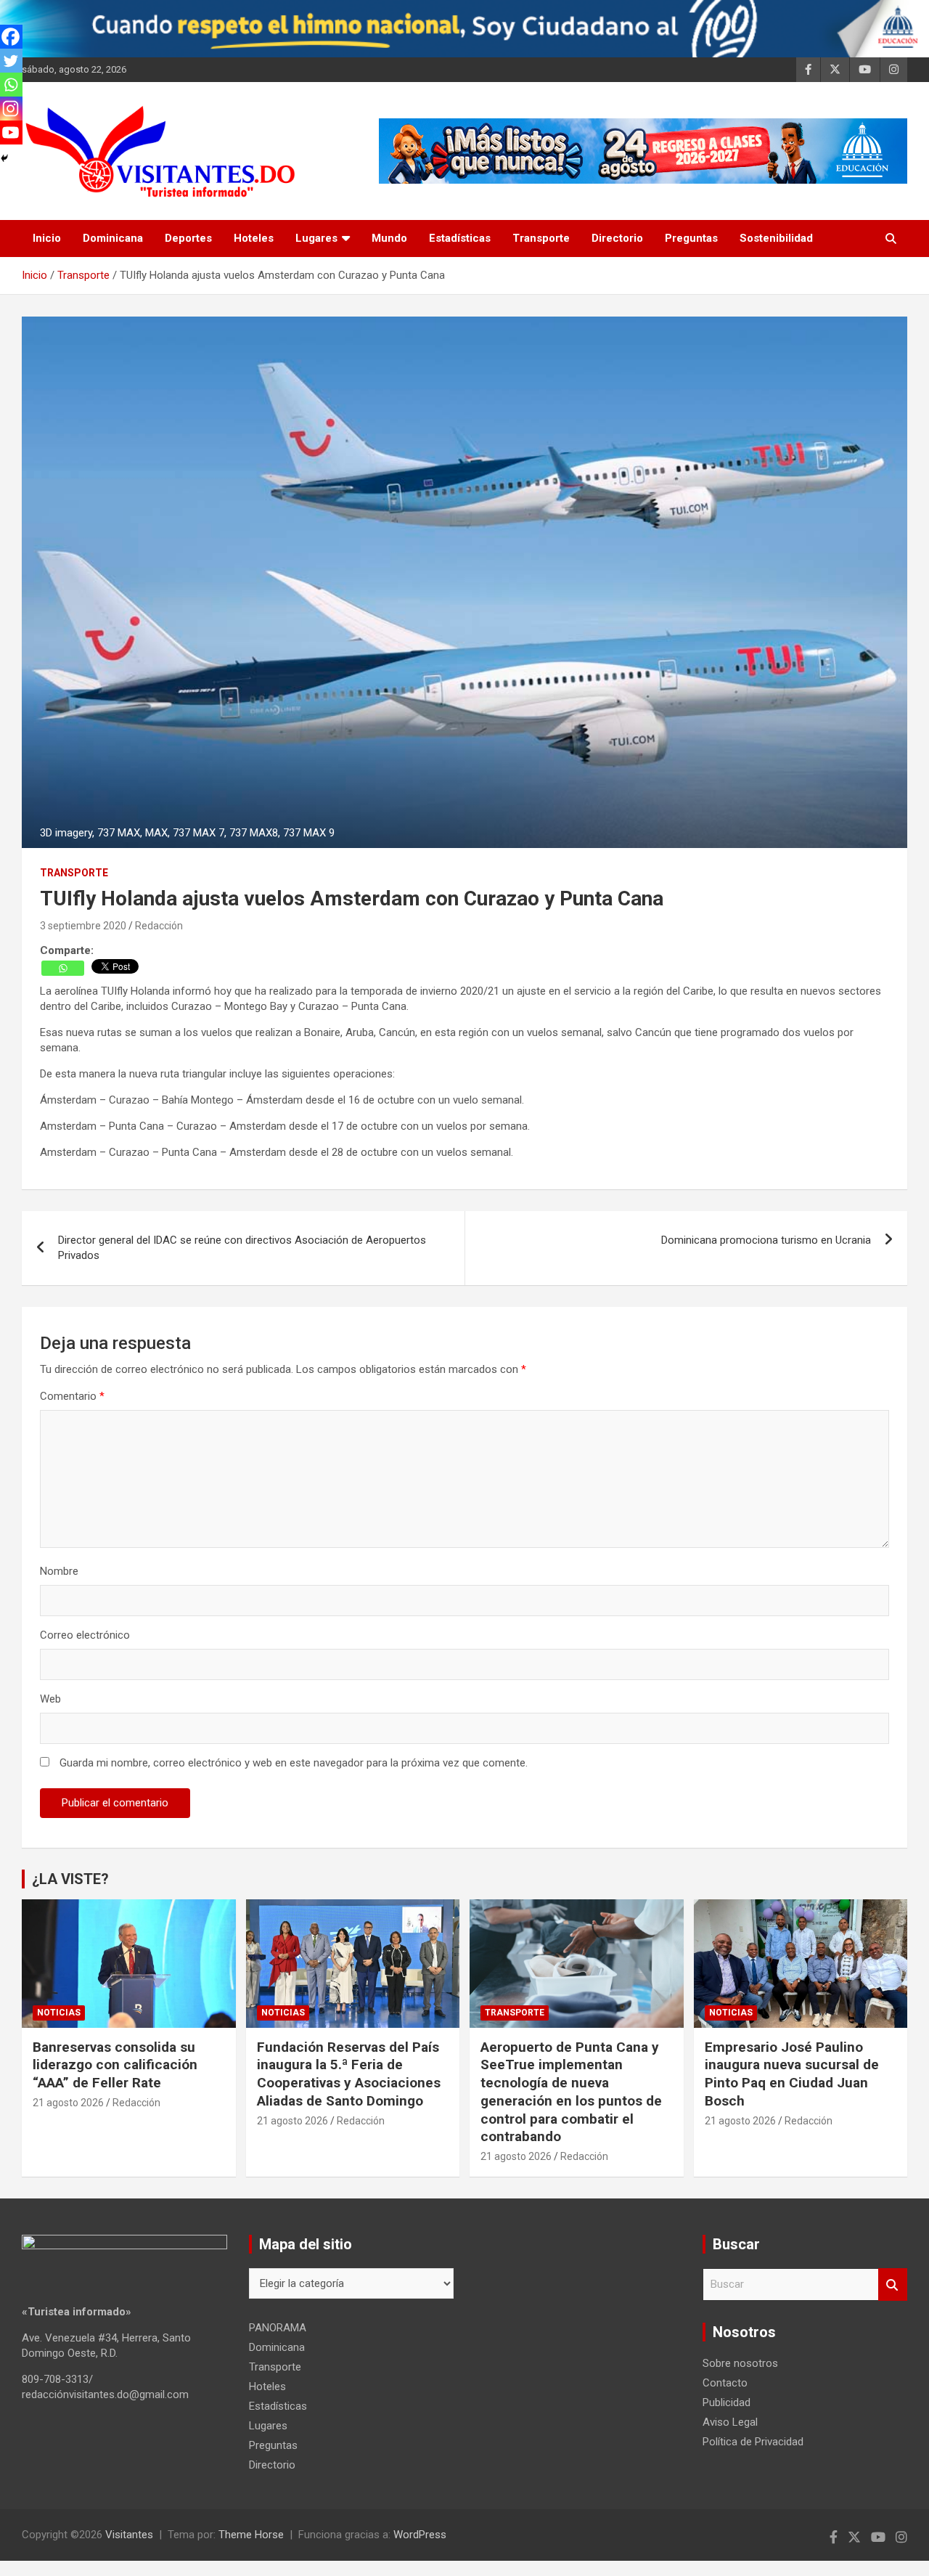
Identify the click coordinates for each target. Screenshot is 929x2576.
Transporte (541, 238)
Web (50, 1699)
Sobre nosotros (740, 2363)
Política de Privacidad (753, 2442)
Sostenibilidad (776, 238)
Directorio (617, 238)
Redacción (159, 926)
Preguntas (691, 238)
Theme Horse (251, 2535)
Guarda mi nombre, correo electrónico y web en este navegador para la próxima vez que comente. (294, 1763)
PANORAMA (278, 2328)
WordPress (420, 2535)
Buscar (893, 2284)
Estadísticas (460, 238)
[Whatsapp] (63, 968)
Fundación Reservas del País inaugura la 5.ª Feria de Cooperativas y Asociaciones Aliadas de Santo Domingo (349, 2074)
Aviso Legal (730, 2422)
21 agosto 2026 (68, 2103)
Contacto (725, 2383)
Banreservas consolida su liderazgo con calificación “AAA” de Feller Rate (115, 2065)
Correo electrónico (85, 1635)
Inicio (47, 238)
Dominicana (113, 238)
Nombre (59, 1571)
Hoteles (254, 238)
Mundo (389, 238)
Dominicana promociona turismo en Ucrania (766, 1240)
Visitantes (129, 2535)
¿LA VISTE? (70, 1879)
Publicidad (727, 2402)
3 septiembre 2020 (83, 926)
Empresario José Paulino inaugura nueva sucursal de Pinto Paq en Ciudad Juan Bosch (792, 2074)
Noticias (59, 2013)
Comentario (72, 1396)
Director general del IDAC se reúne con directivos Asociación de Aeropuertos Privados (242, 1248)
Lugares (316, 238)
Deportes (188, 238)
